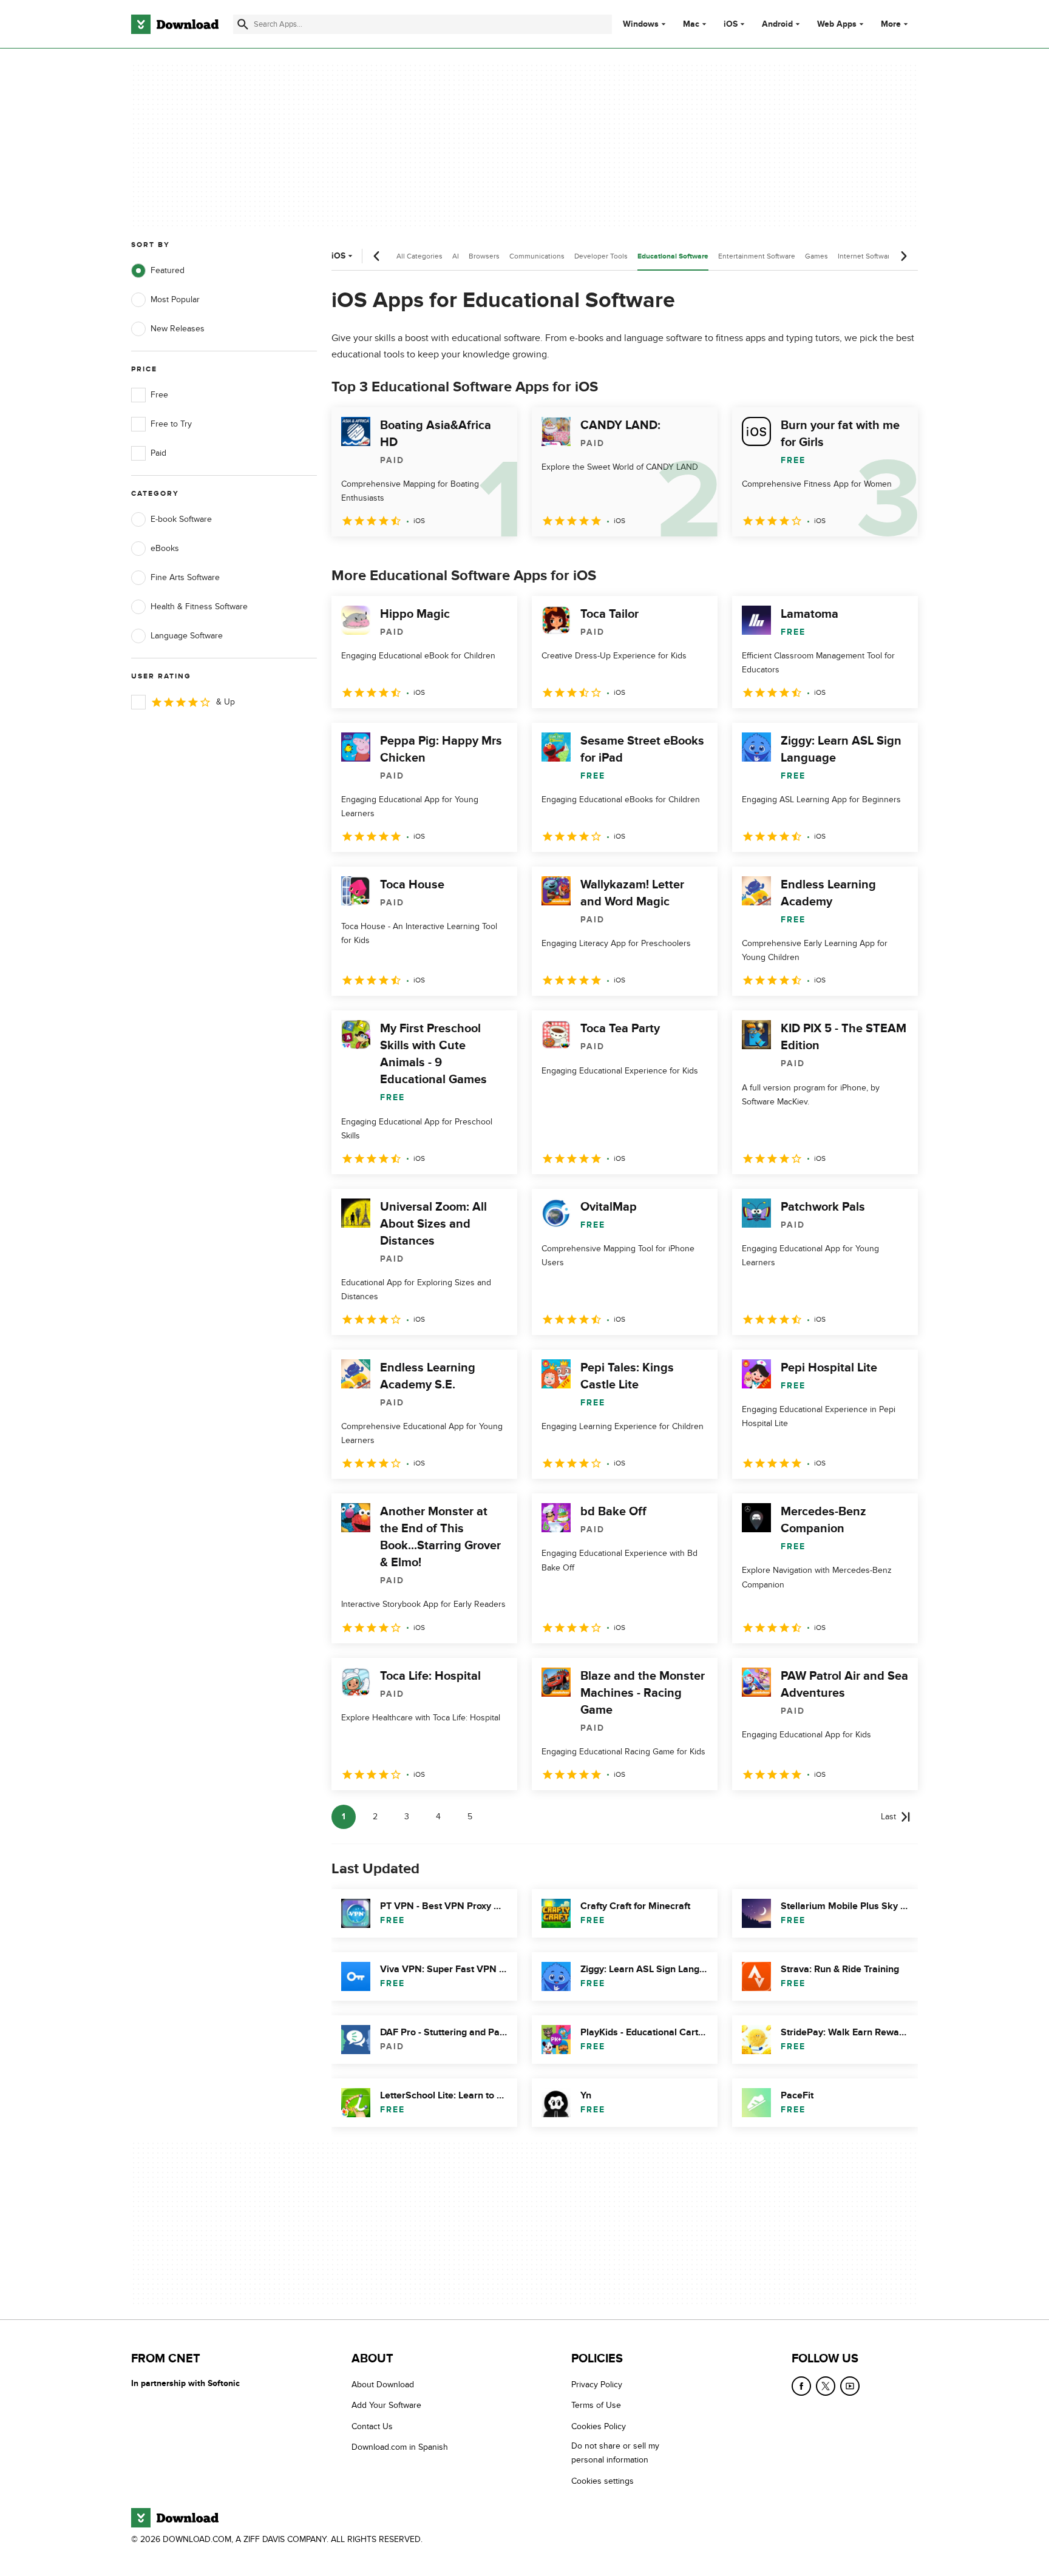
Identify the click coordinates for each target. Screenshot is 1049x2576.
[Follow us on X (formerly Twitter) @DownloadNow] (826, 2386)
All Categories (419, 256)
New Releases (178, 329)
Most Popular (175, 299)
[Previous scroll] (377, 256)
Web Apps (837, 24)
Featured (168, 270)
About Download (383, 2385)
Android (777, 24)
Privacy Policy (597, 2385)
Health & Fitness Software (199, 607)
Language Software (187, 636)
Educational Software (673, 256)
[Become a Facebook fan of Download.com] (801, 2386)
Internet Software (866, 256)
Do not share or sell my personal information (615, 2453)
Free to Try (171, 424)
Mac (691, 24)
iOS (731, 24)
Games (816, 256)
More (891, 24)
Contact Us (372, 2426)
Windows (641, 24)
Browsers (484, 256)
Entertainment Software (757, 256)
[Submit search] (243, 24)
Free (159, 395)
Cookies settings (603, 2481)
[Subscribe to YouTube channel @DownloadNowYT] (850, 2386)
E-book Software (181, 519)
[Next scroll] (903, 256)
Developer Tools (601, 256)
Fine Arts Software (185, 577)
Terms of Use (596, 2406)
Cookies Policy (599, 2426)
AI (456, 256)
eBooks (165, 548)
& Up (226, 702)
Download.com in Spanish (400, 2447)
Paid (158, 453)
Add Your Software (386, 2406)
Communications (537, 256)
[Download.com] (175, 24)
